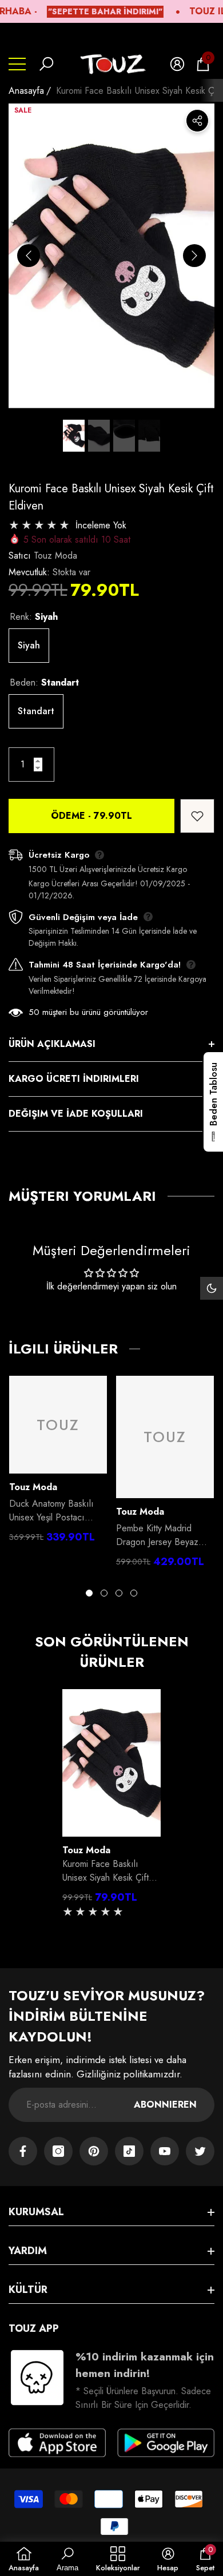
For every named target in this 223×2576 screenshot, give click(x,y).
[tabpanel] (58, 1462)
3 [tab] (119, 1593)
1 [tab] (89, 1593)
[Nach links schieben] (29, 256)
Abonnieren (165, 2105)
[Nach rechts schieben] (194, 256)
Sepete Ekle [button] (111, 1825)
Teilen (197, 121)
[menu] (17, 64)
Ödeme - (91, 816)
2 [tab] (104, 1593)
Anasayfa (26, 91)
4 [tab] (134, 1593)
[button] (46, 64)
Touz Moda (55, 556)
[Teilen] (197, 121)
